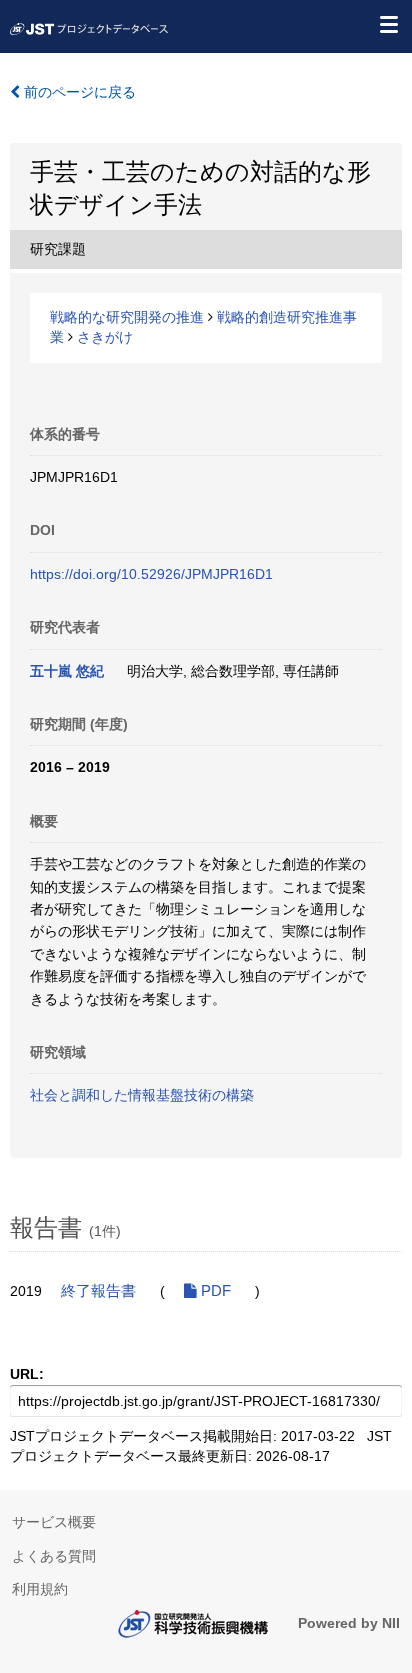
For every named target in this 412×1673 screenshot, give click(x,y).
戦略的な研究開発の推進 (127, 317)
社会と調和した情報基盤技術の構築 (142, 1095)
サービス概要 (54, 1522)
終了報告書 (98, 1291)
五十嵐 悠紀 (67, 671)
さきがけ (105, 337)
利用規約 (40, 1589)
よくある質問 (54, 1556)
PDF (214, 1291)
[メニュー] (388, 24)
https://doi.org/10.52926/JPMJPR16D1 (151, 574)
